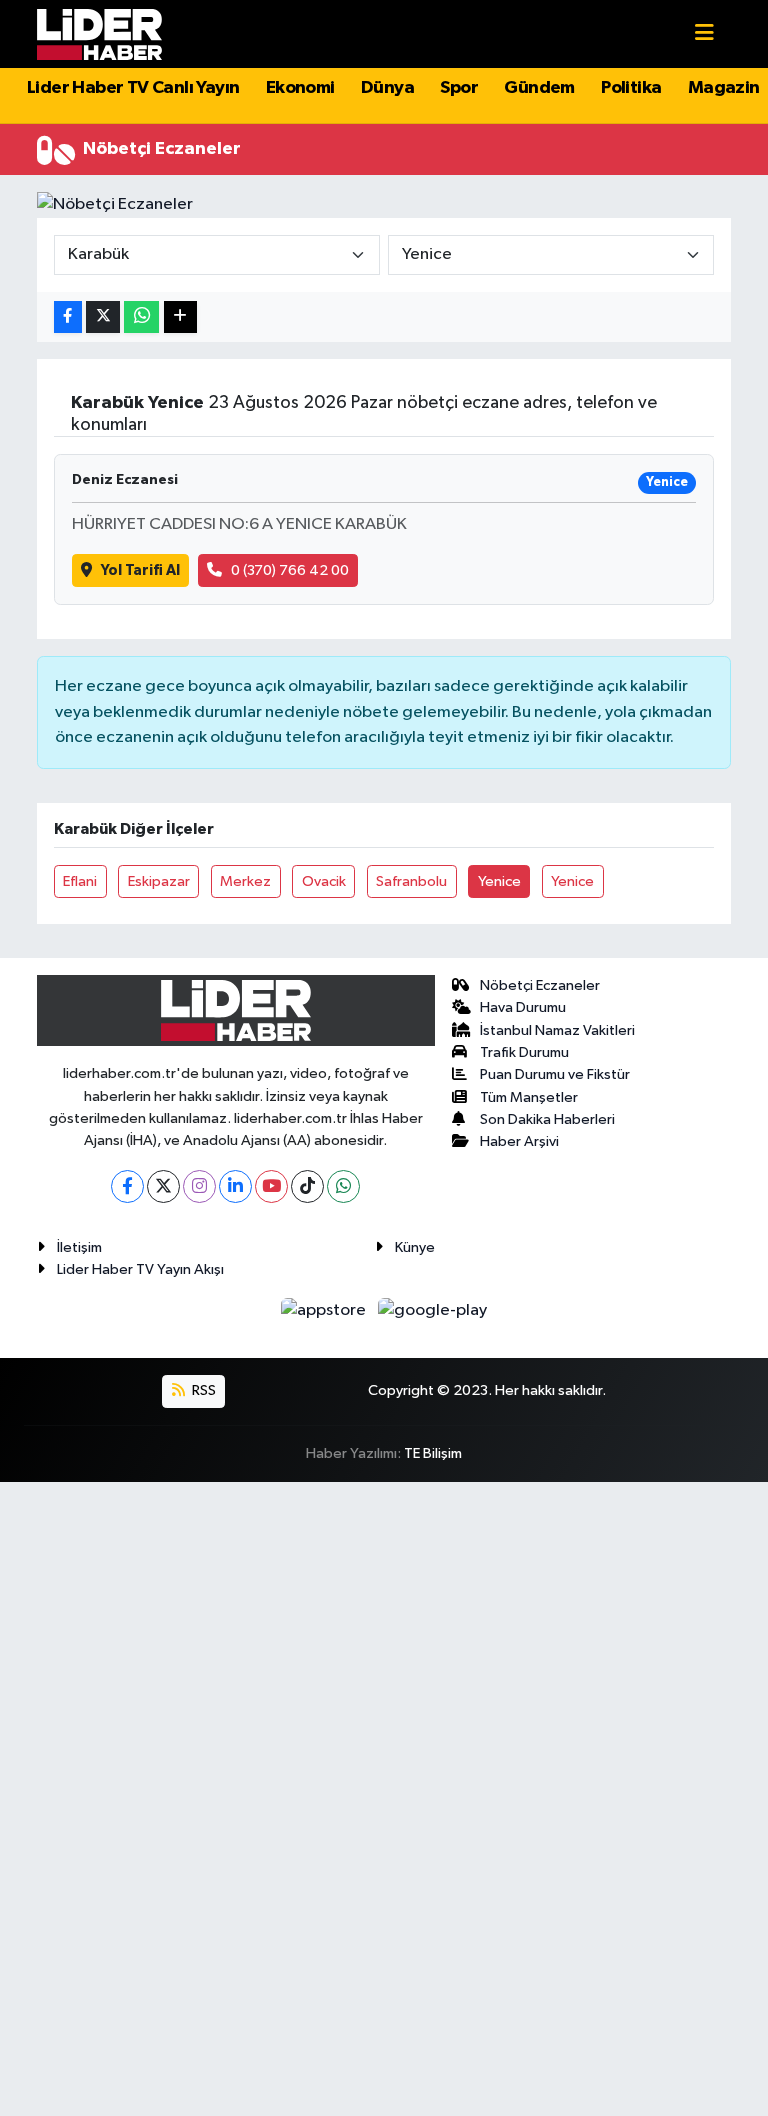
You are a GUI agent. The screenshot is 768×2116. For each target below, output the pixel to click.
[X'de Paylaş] (103, 317)
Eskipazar (159, 881)
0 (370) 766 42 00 (290, 570)
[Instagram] (199, 1186)
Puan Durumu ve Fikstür (555, 1074)
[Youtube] (271, 1186)
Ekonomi (300, 88)
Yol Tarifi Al (140, 570)
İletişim (79, 1247)
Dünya (387, 88)
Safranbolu (411, 881)
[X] (163, 1186)
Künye (415, 1247)
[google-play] (433, 1310)
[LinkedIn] (235, 1186)
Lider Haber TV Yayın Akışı (140, 1269)
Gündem (539, 88)
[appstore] (325, 1310)
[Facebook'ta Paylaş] (68, 317)
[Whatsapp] (343, 1186)
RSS (202, 1390)
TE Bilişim (433, 1453)
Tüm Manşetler (529, 1097)
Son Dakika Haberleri (547, 1119)
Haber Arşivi (519, 1141)
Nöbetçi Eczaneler (540, 985)
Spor (459, 88)
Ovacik (324, 881)
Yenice (499, 881)
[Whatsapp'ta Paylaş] (141, 317)
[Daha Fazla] (180, 317)
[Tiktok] (307, 1186)
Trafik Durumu (524, 1052)
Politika (631, 88)
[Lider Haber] (99, 33)
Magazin (724, 88)
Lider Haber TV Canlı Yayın (133, 88)
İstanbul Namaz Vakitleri (557, 1030)
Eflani (80, 881)
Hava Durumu (523, 1007)
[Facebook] (127, 1186)
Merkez (245, 881)
